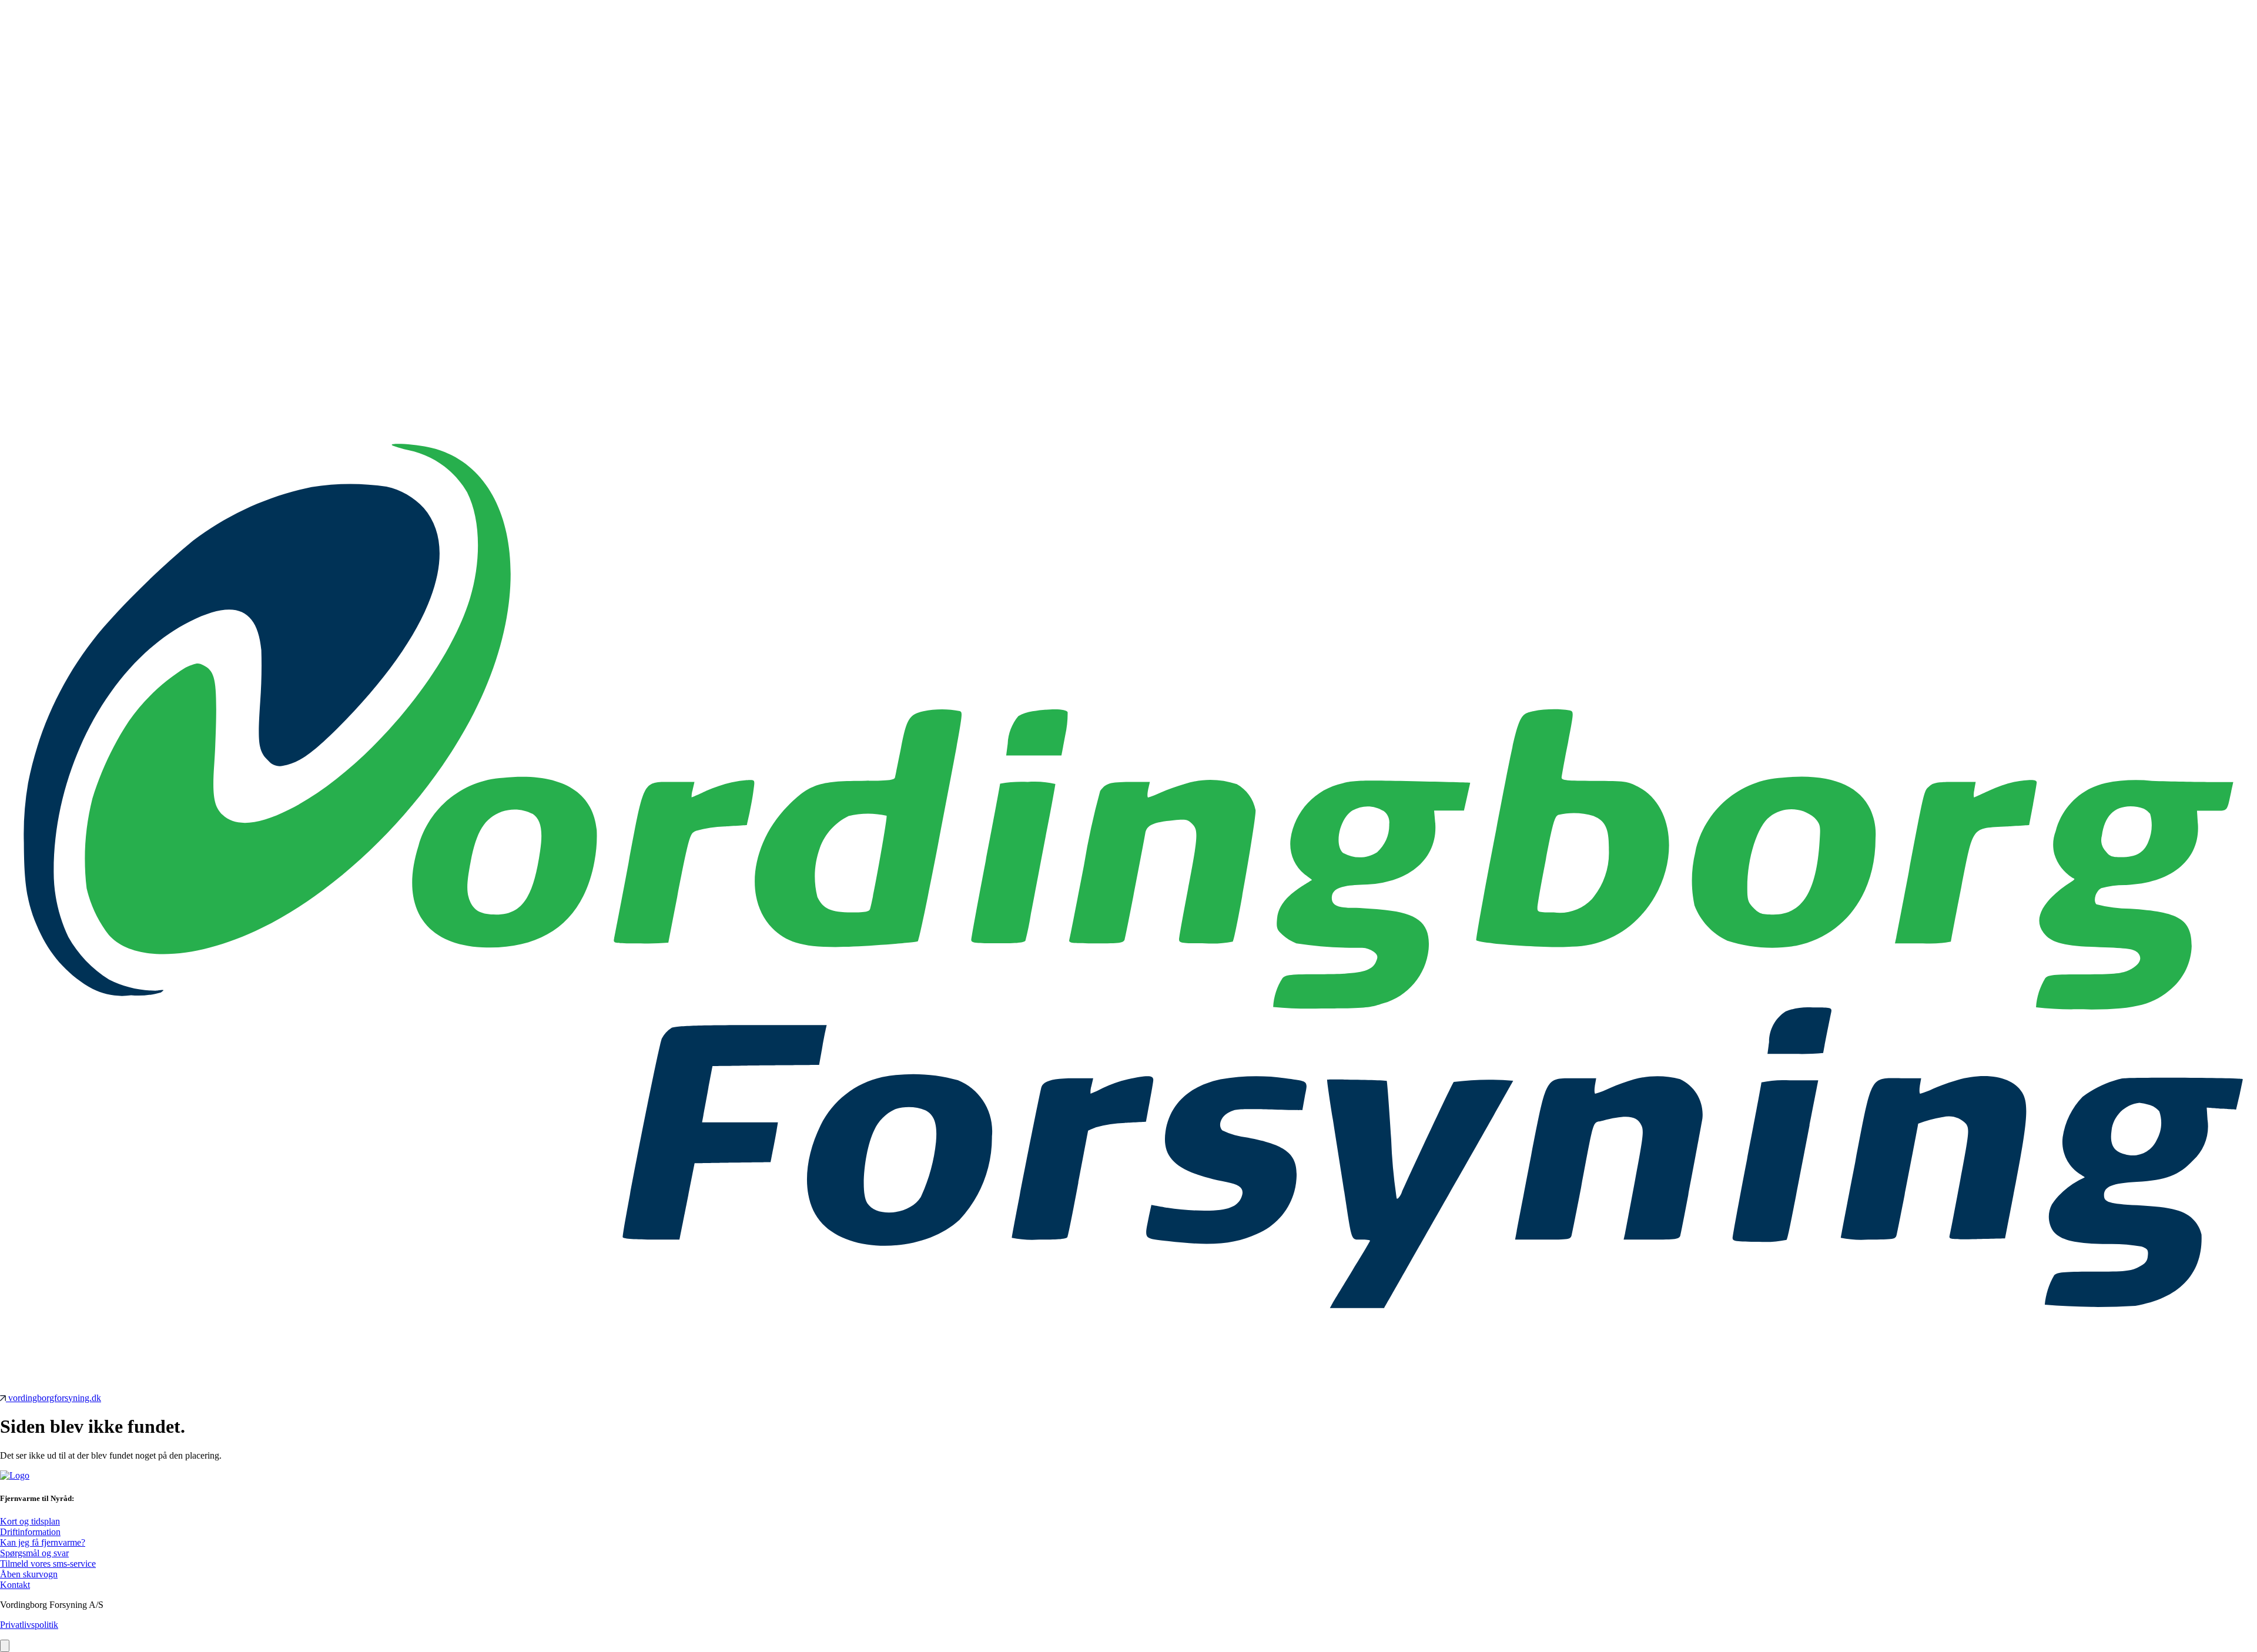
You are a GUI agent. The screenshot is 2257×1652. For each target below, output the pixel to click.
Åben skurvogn (29, 1574)
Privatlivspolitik (29, 1625)
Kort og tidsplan (30, 1521)
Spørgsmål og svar (34, 1553)
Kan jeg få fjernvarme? (43, 1542)
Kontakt (15, 1585)
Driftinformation (30, 1532)
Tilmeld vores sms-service (48, 1564)
